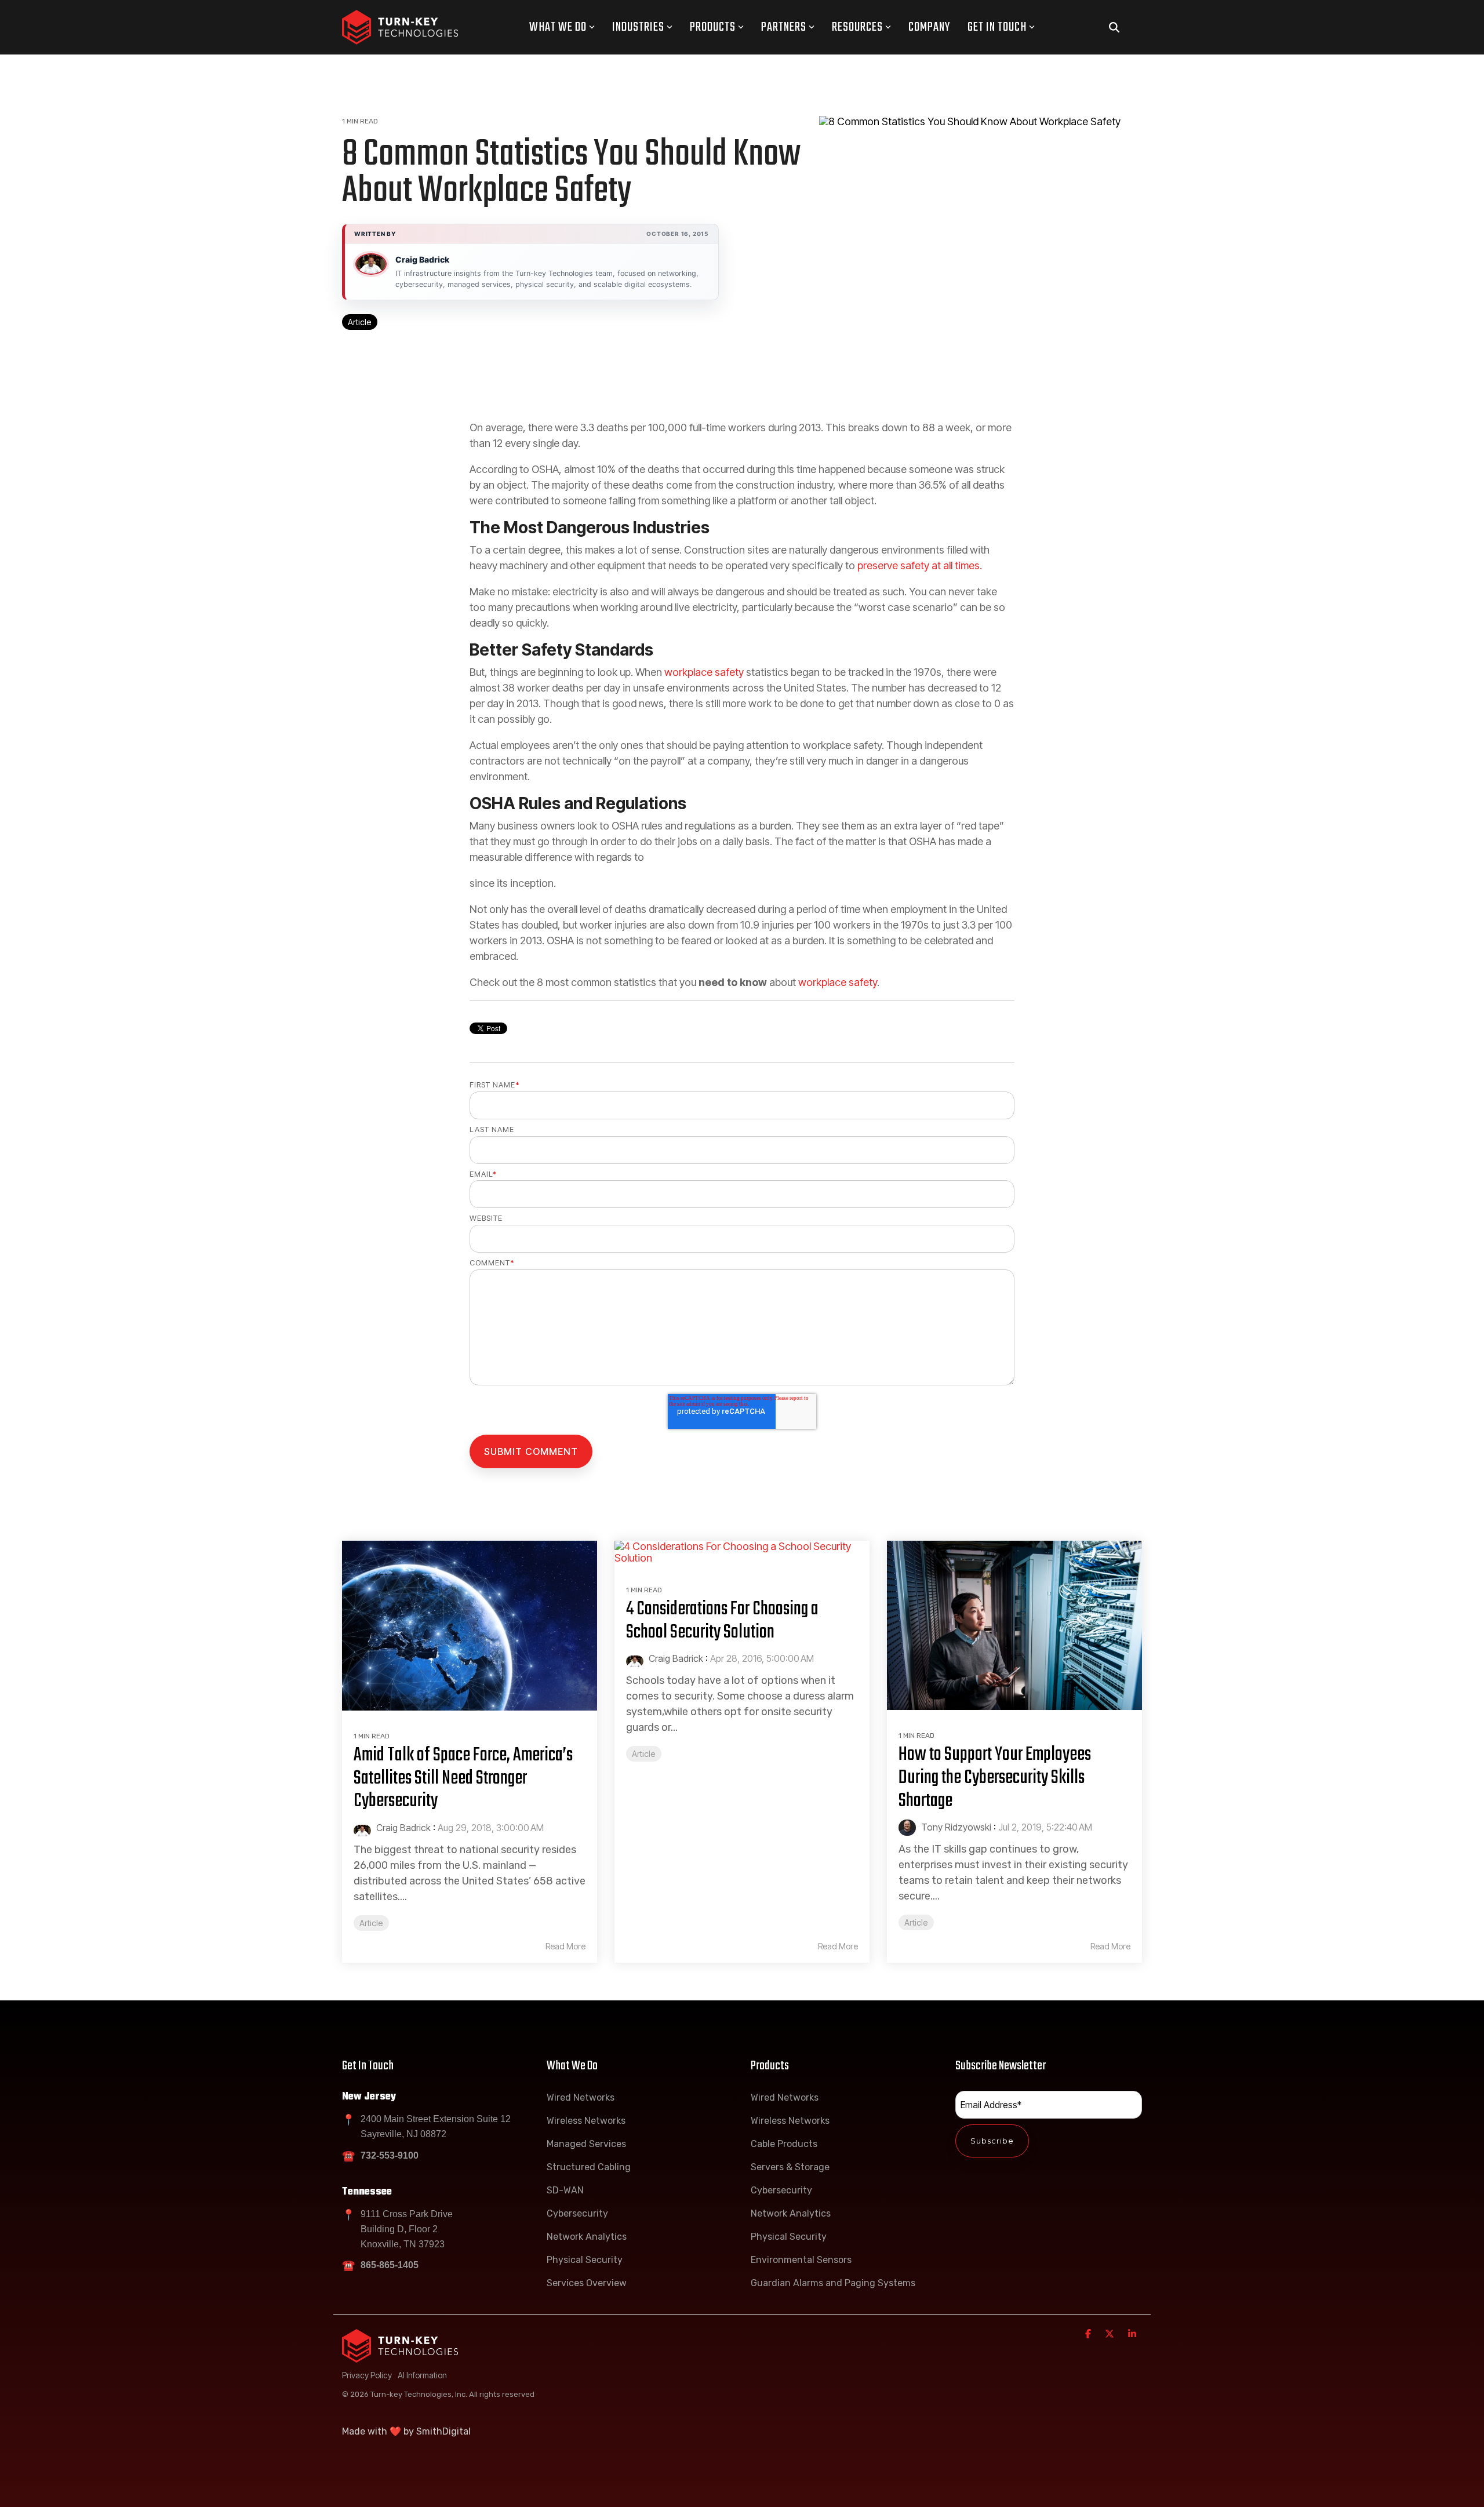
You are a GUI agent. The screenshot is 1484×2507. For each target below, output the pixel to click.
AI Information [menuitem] (422, 2375)
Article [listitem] (371, 1923)
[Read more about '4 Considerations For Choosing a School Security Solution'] (742, 1553)
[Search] (1114, 28)
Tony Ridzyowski (955, 1827)
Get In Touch (997, 27)
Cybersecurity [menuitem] (577, 2213)
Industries (638, 27)
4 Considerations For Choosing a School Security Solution (722, 1621)
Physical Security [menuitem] (585, 2260)
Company (929, 27)
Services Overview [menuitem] (587, 2283)
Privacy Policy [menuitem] (367, 2375)
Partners (784, 27)
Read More (565, 1946)
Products (713, 27)
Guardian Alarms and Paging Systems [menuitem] (833, 2283)
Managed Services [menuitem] (586, 2144)
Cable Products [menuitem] (784, 2144)
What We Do (558, 27)
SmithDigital (443, 2431)
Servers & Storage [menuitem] (790, 2167)
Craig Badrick (422, 259)
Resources (857, 27)
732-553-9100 (390, 2155)
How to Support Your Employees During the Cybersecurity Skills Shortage (995, 1778)
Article (360, 322)
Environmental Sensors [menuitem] (801, 2260)
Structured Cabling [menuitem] (589, 2167)
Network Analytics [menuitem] (587, 2237)
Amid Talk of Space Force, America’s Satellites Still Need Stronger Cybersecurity (463, 1778)
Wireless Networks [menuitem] (586, 2121)
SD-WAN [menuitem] (565, 2190)
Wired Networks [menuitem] (581, 2097)
